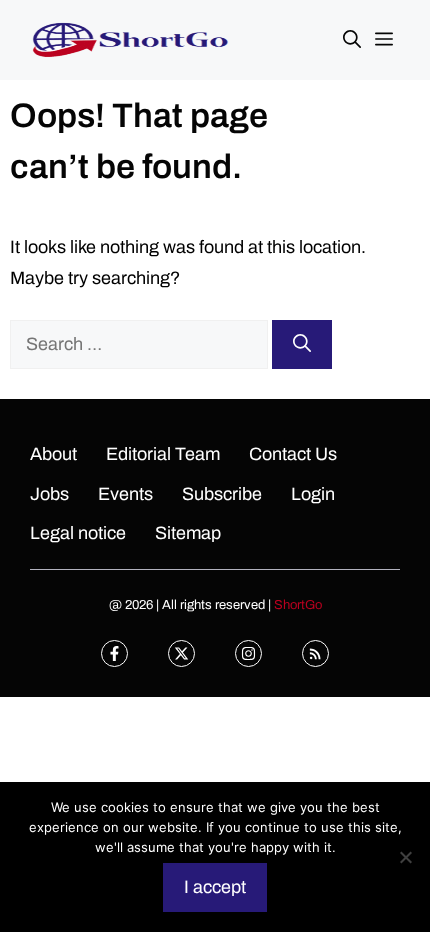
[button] (352, 40)
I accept (215, 887)
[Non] (405, 857)
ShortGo (298, 605)
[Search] (302, 344)
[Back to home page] (130, 39)
